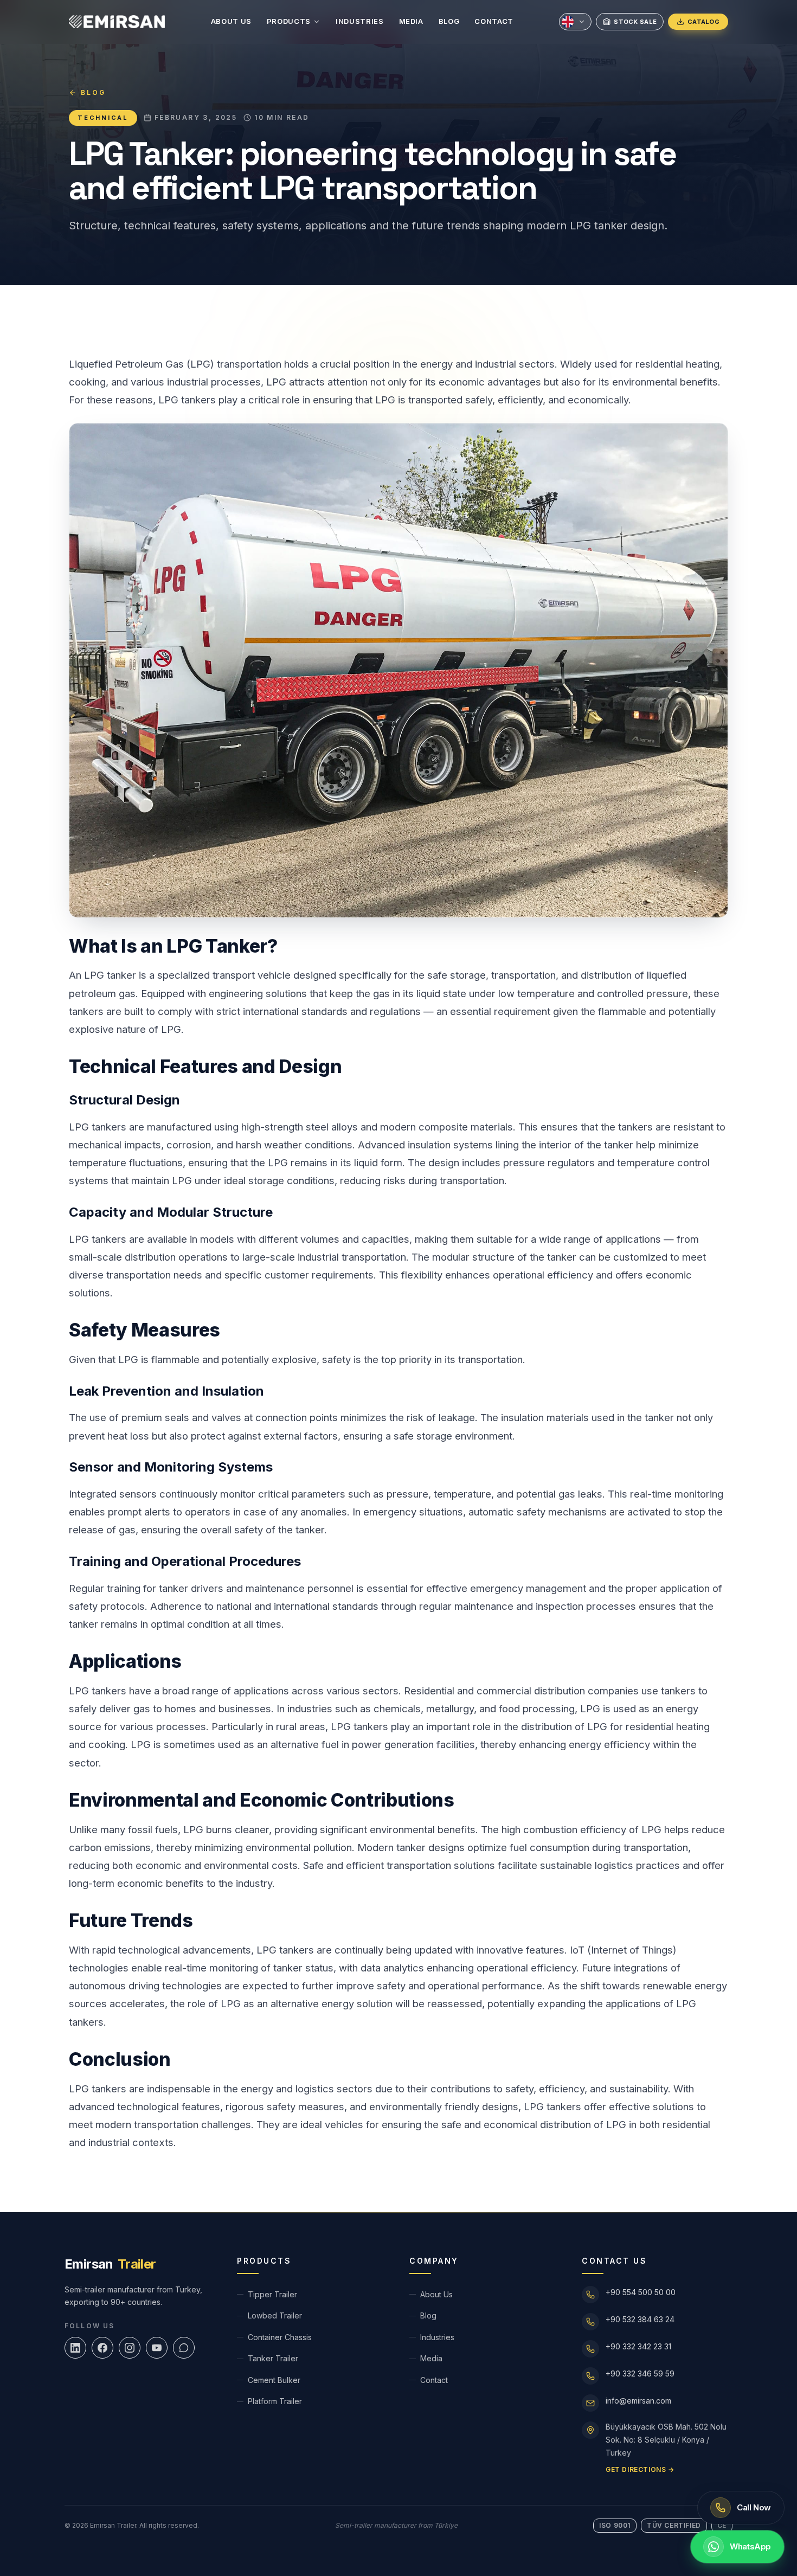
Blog (449, 21)
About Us (231, 21)
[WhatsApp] (184, 2348)
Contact (494, 21)
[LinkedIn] (75, 2348)
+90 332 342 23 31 (638, 2346)
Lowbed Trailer (275, 2315)
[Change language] (575, 22)
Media (411, 21)
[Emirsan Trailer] (117, 22)
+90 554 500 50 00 (641, 2292)
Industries (360, 21)
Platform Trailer (275, 2401)
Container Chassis (280, 2337)
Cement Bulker (274, 2380)
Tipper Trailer (272, 2294)
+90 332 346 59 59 (640, 2373)
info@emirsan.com (638, 2401)
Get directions (640, 2469)
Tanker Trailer (273, 2358)
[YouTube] (157, 2348)
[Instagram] (130, 2348)
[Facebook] (102, 2348)
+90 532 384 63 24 (640, 2319)
